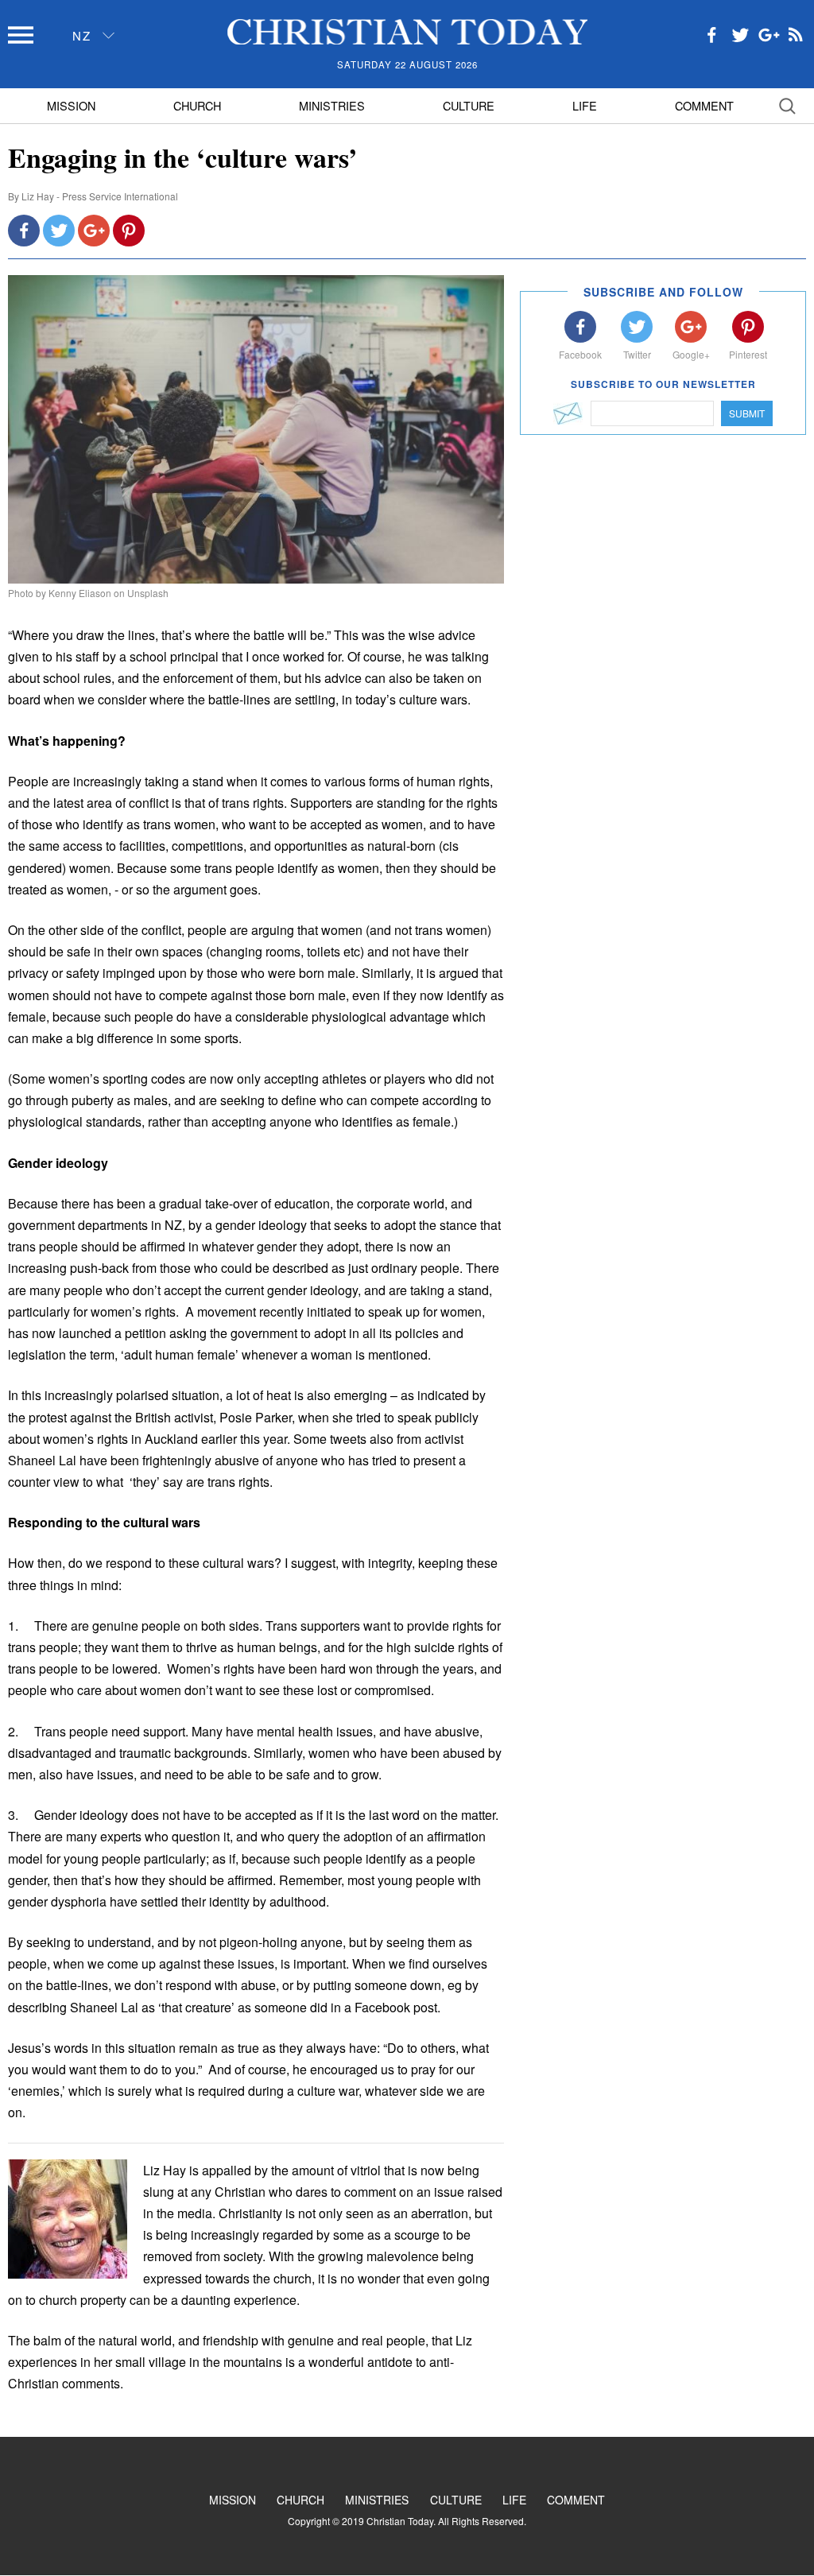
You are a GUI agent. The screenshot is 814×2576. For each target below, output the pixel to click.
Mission (71, 105)
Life (585, 105)
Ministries (332, 105)
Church (197, 105)
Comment (704, 105)
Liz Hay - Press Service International (100, 196)
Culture (469, 105)
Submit (747, 413)
